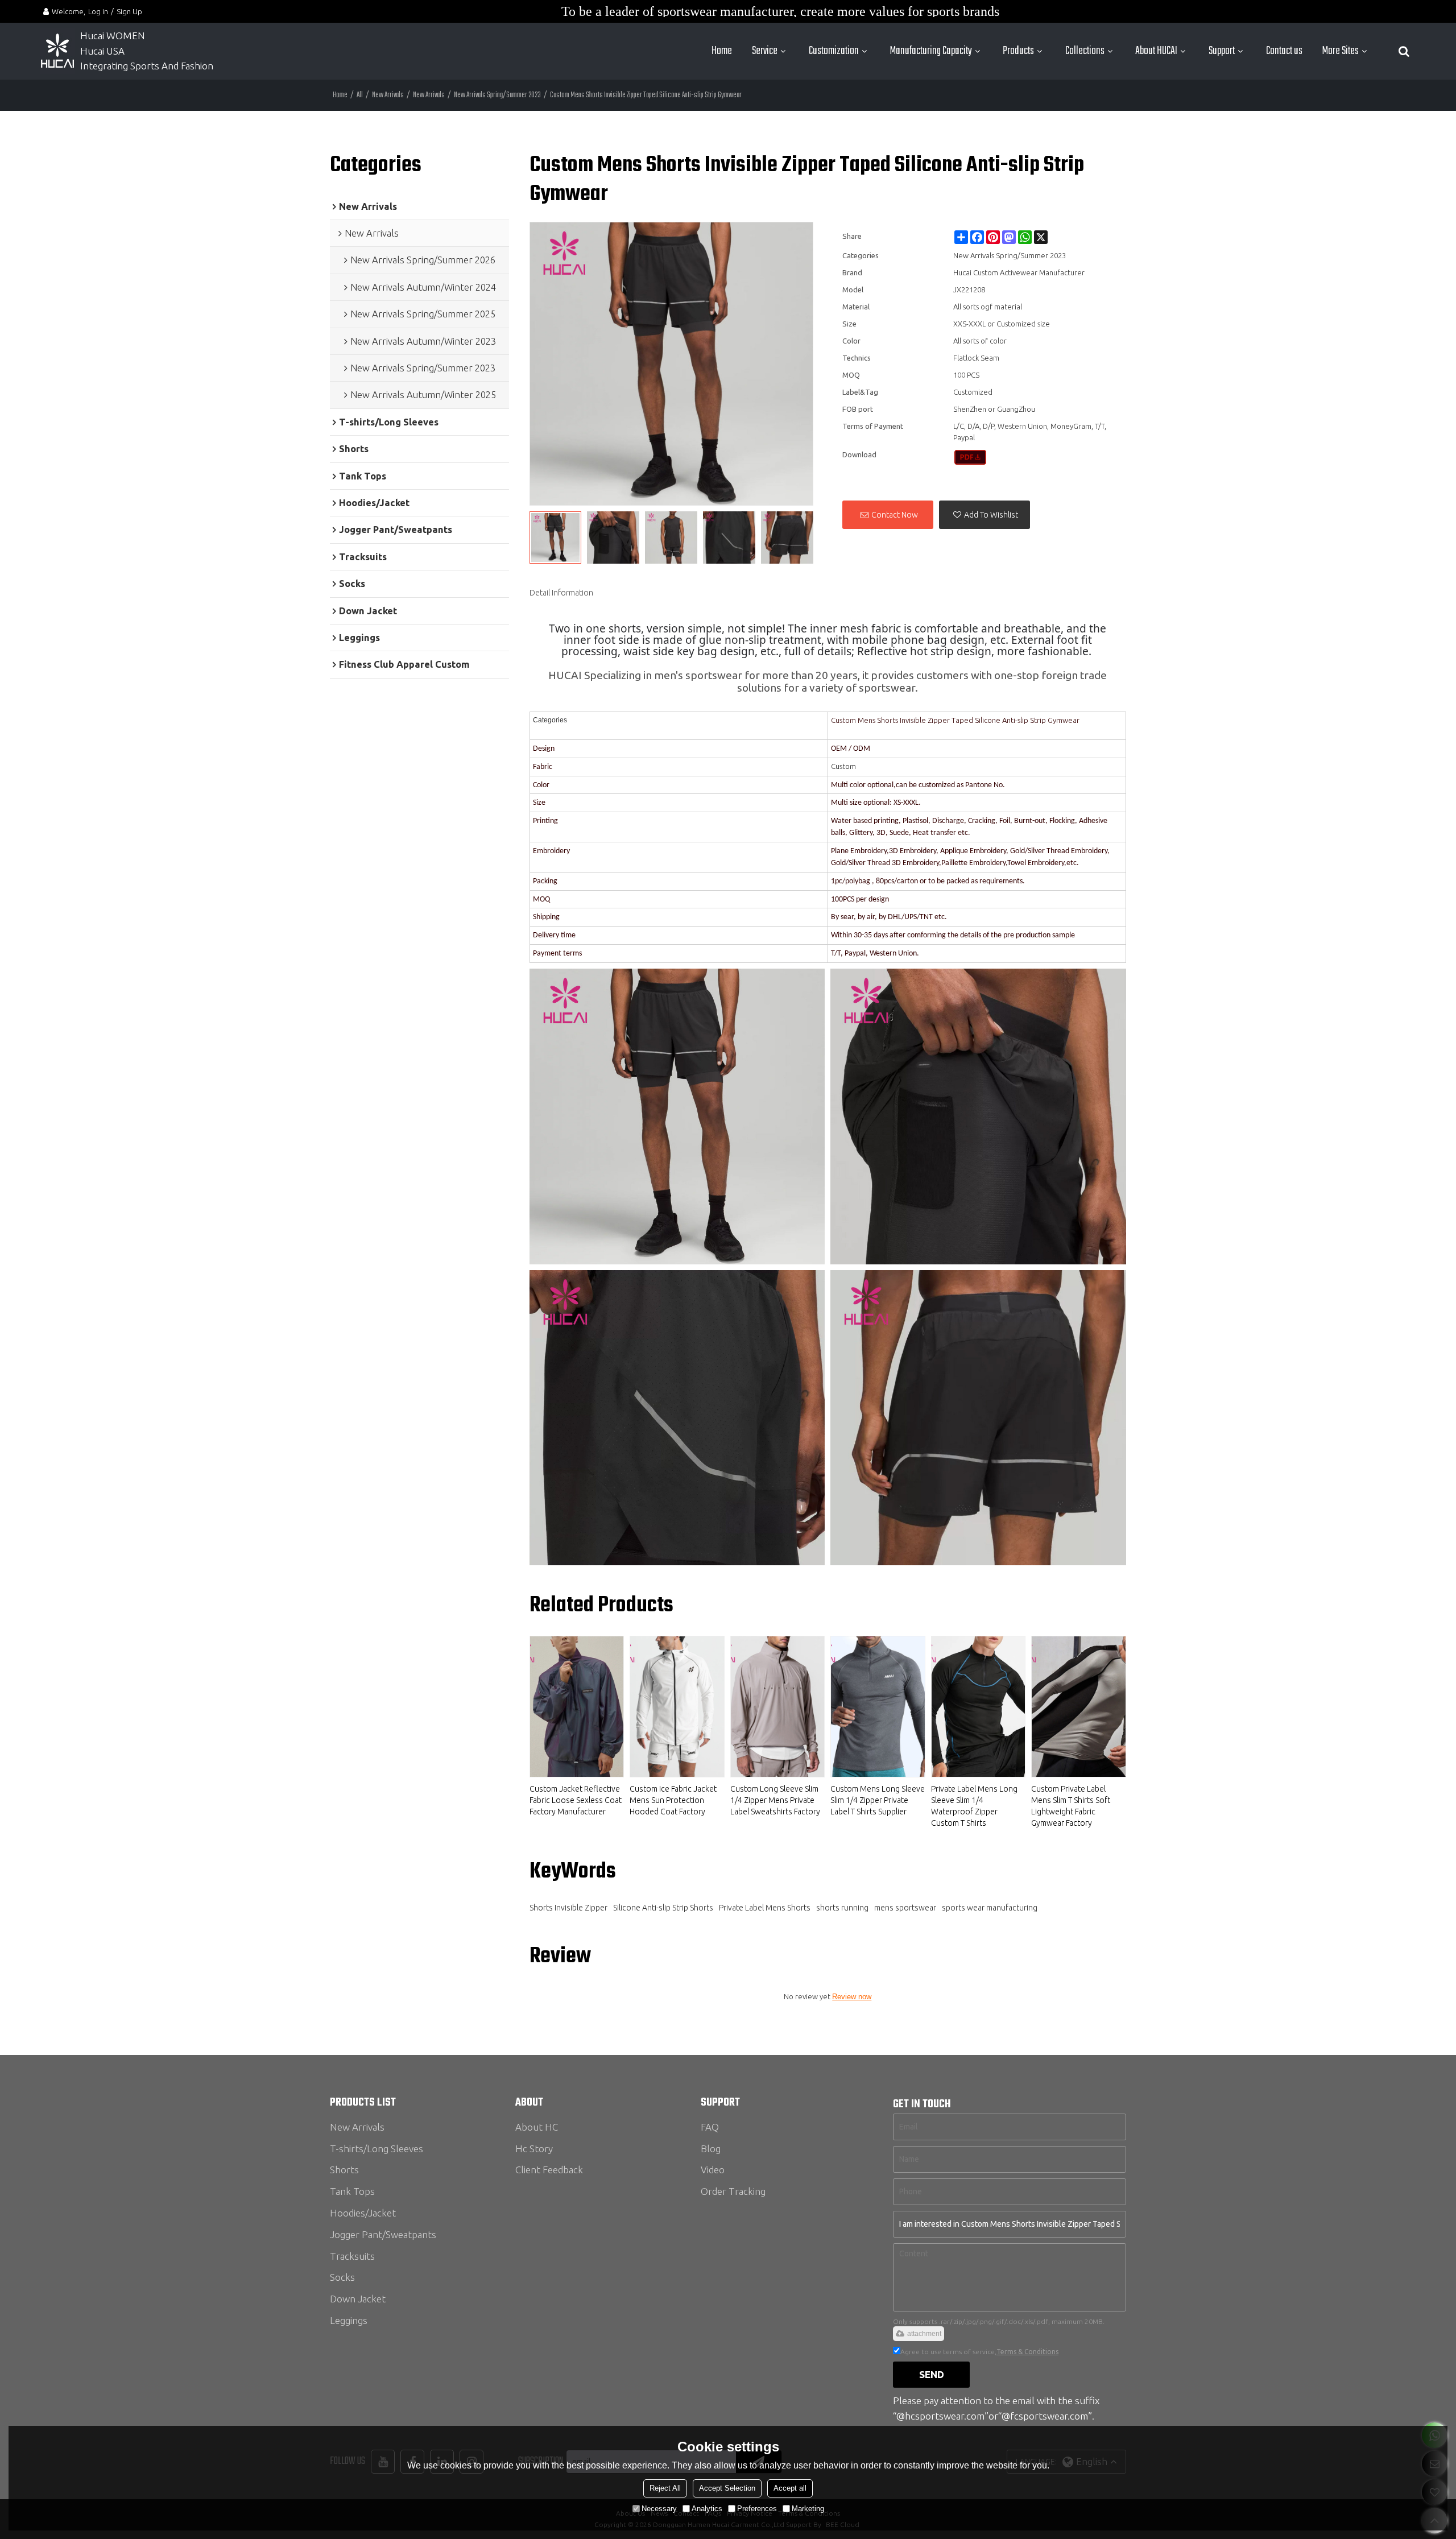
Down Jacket (358, 2299)
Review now (852, 1997)
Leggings (349, 2320)
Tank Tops (352, 2191)
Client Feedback (549, 2170)
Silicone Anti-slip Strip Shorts (663, 1908)
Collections (1085, 51)
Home (722, 51)
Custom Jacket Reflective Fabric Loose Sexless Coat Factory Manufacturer (576, 1800)
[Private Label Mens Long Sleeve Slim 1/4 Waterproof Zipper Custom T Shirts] (979, 1707)
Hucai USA (102, 51)
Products (1018, 51)
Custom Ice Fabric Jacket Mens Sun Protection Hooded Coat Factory (673, 1800)
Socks (342, 2277)
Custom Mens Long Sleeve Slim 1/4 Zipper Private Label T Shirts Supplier (878, 1800)
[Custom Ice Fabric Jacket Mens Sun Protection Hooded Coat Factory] (677, 1707)
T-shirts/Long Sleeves (377, 2149)
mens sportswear (905, 1908)
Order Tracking (733, 2191)
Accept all (790, 2488)
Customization (834, 51)
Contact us (1284, 51)
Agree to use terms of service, (979, 2352)
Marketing (808, 2509)
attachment (924, 2334)
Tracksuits (352, 2256)
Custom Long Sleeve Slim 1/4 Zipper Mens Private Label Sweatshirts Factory (775, 1800)
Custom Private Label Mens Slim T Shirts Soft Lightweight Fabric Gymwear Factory (1071, 1806)
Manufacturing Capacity (931, 51)
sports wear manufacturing (990, 1908)
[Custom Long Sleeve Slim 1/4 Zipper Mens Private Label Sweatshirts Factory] (778, 1707)
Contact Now (895, 515)
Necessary (659, 2509)
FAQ (710, 2127)
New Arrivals (388, 95)
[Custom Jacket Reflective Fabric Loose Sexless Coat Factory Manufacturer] (577, 1707)
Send (932, 2374)
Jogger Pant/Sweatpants (383, 2234)
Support (1222, 51)
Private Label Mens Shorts (765, 1908)
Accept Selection (727, 2488)
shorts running (842, 1908)
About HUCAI (1156, 51)
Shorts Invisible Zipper (568, 1908)
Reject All (665, 2488)
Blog (711, 2149)
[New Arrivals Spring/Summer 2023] (971, 457)
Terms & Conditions (1027, 2352)
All (360, 95)
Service (765, 51)
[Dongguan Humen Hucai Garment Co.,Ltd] (57, 51)
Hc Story (534, 2149)
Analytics (707, 2509)
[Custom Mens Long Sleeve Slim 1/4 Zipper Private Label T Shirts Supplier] (878, 1707)
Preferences (757, 2509)
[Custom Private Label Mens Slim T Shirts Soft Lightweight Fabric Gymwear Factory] (1079, 1707)
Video (713, 2170)
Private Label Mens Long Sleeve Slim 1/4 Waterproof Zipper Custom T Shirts (974, 1806)
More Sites (1341, 51)
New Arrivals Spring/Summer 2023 (497, 95)
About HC (537, 2127)
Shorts (344, 2170)
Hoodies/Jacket (363, 2213)
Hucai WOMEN (114, 36)
